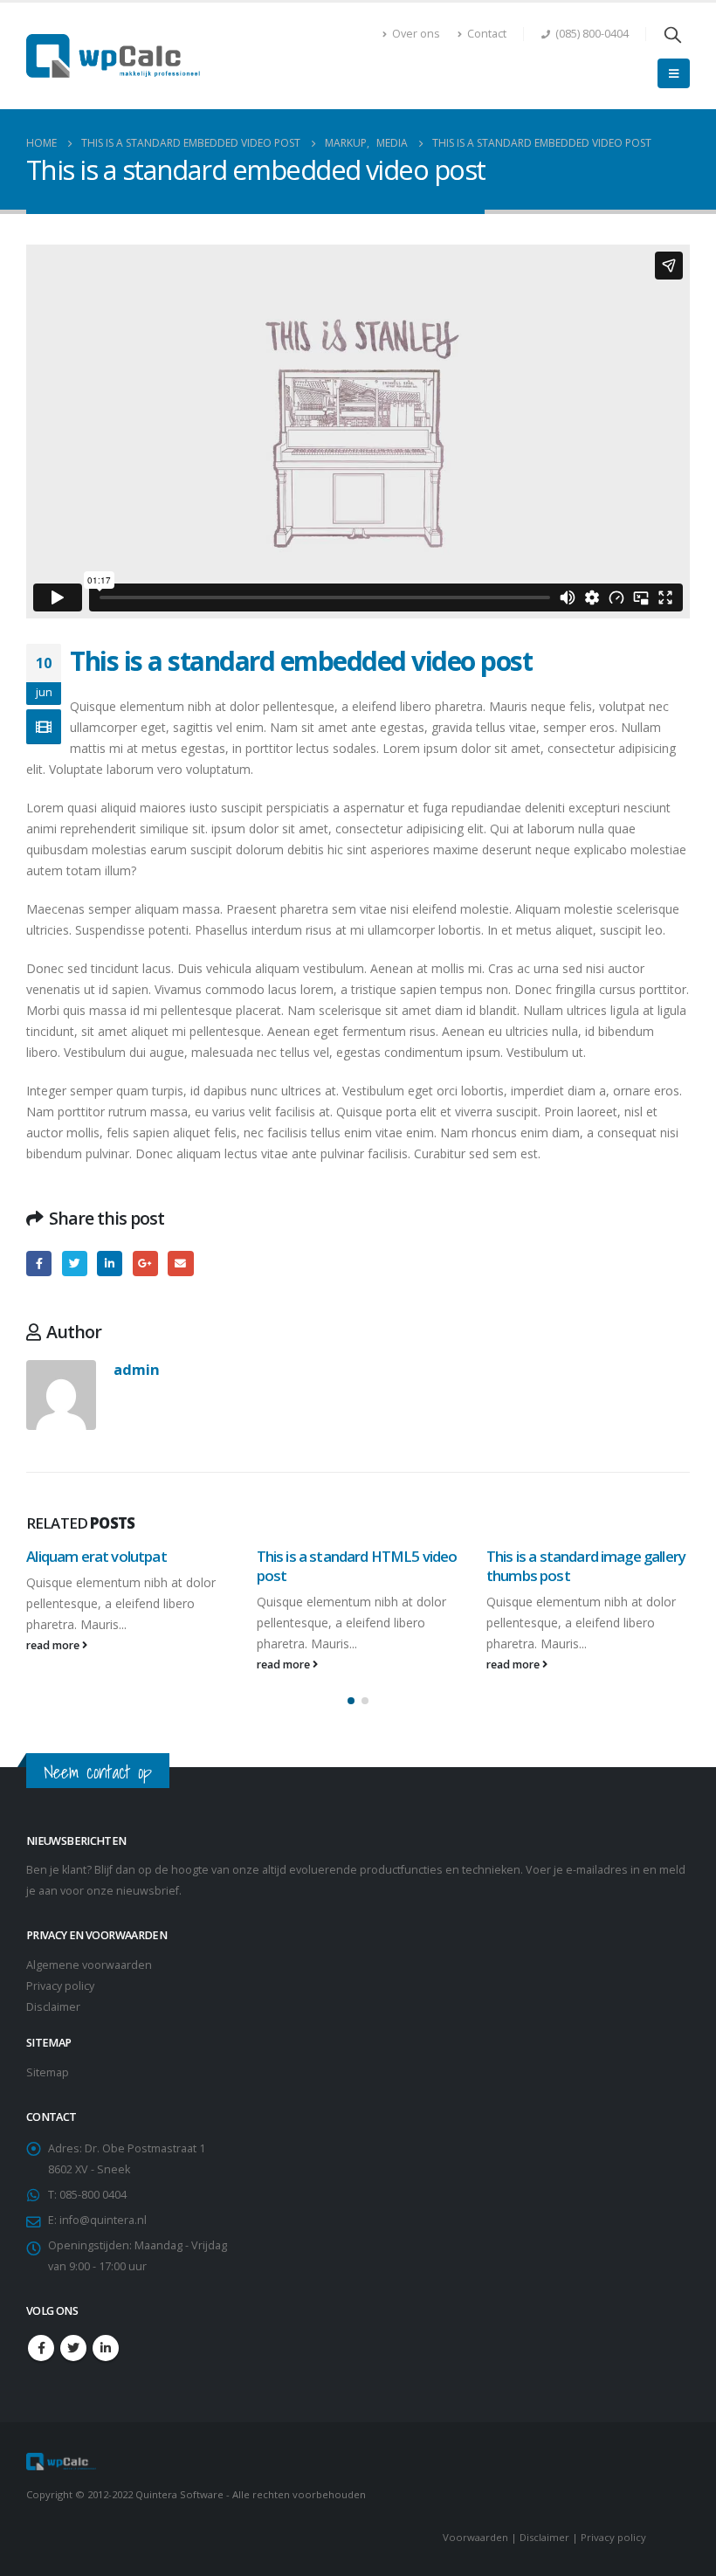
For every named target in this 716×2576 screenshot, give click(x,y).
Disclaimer (53, 2007)
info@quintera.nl (103, 2220)
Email (180, 1264)
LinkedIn (110, 1264)
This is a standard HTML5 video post (357, 1566)
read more (54, 1645)
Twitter (75, 1264)
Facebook (39, 1264)
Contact (487, 34)
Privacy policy (60, 1986)
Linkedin (106, 2348)
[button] (351, 1701)
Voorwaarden (475, 2537)
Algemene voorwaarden (89, 1965)
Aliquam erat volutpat (96, 1556)
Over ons (416, 34)
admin (137, 1369)
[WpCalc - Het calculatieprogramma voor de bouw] (114, 56)
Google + (145, 1264)
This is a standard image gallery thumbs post (586, 1566)
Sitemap (48, 2072)
